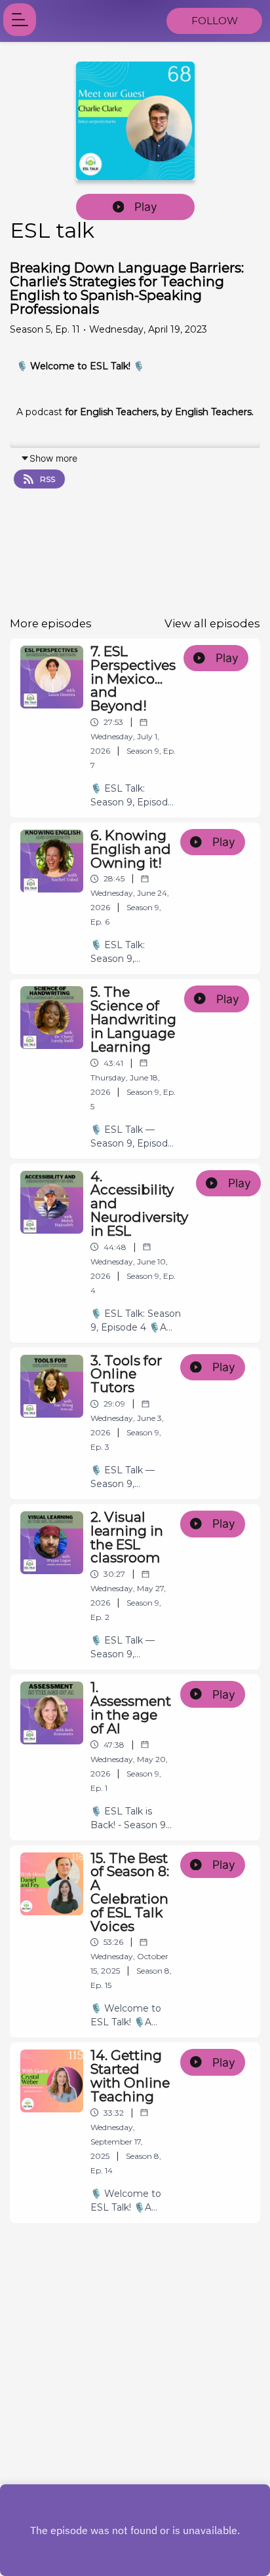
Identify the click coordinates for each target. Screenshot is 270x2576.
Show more (53, 458)
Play (146, 207)
